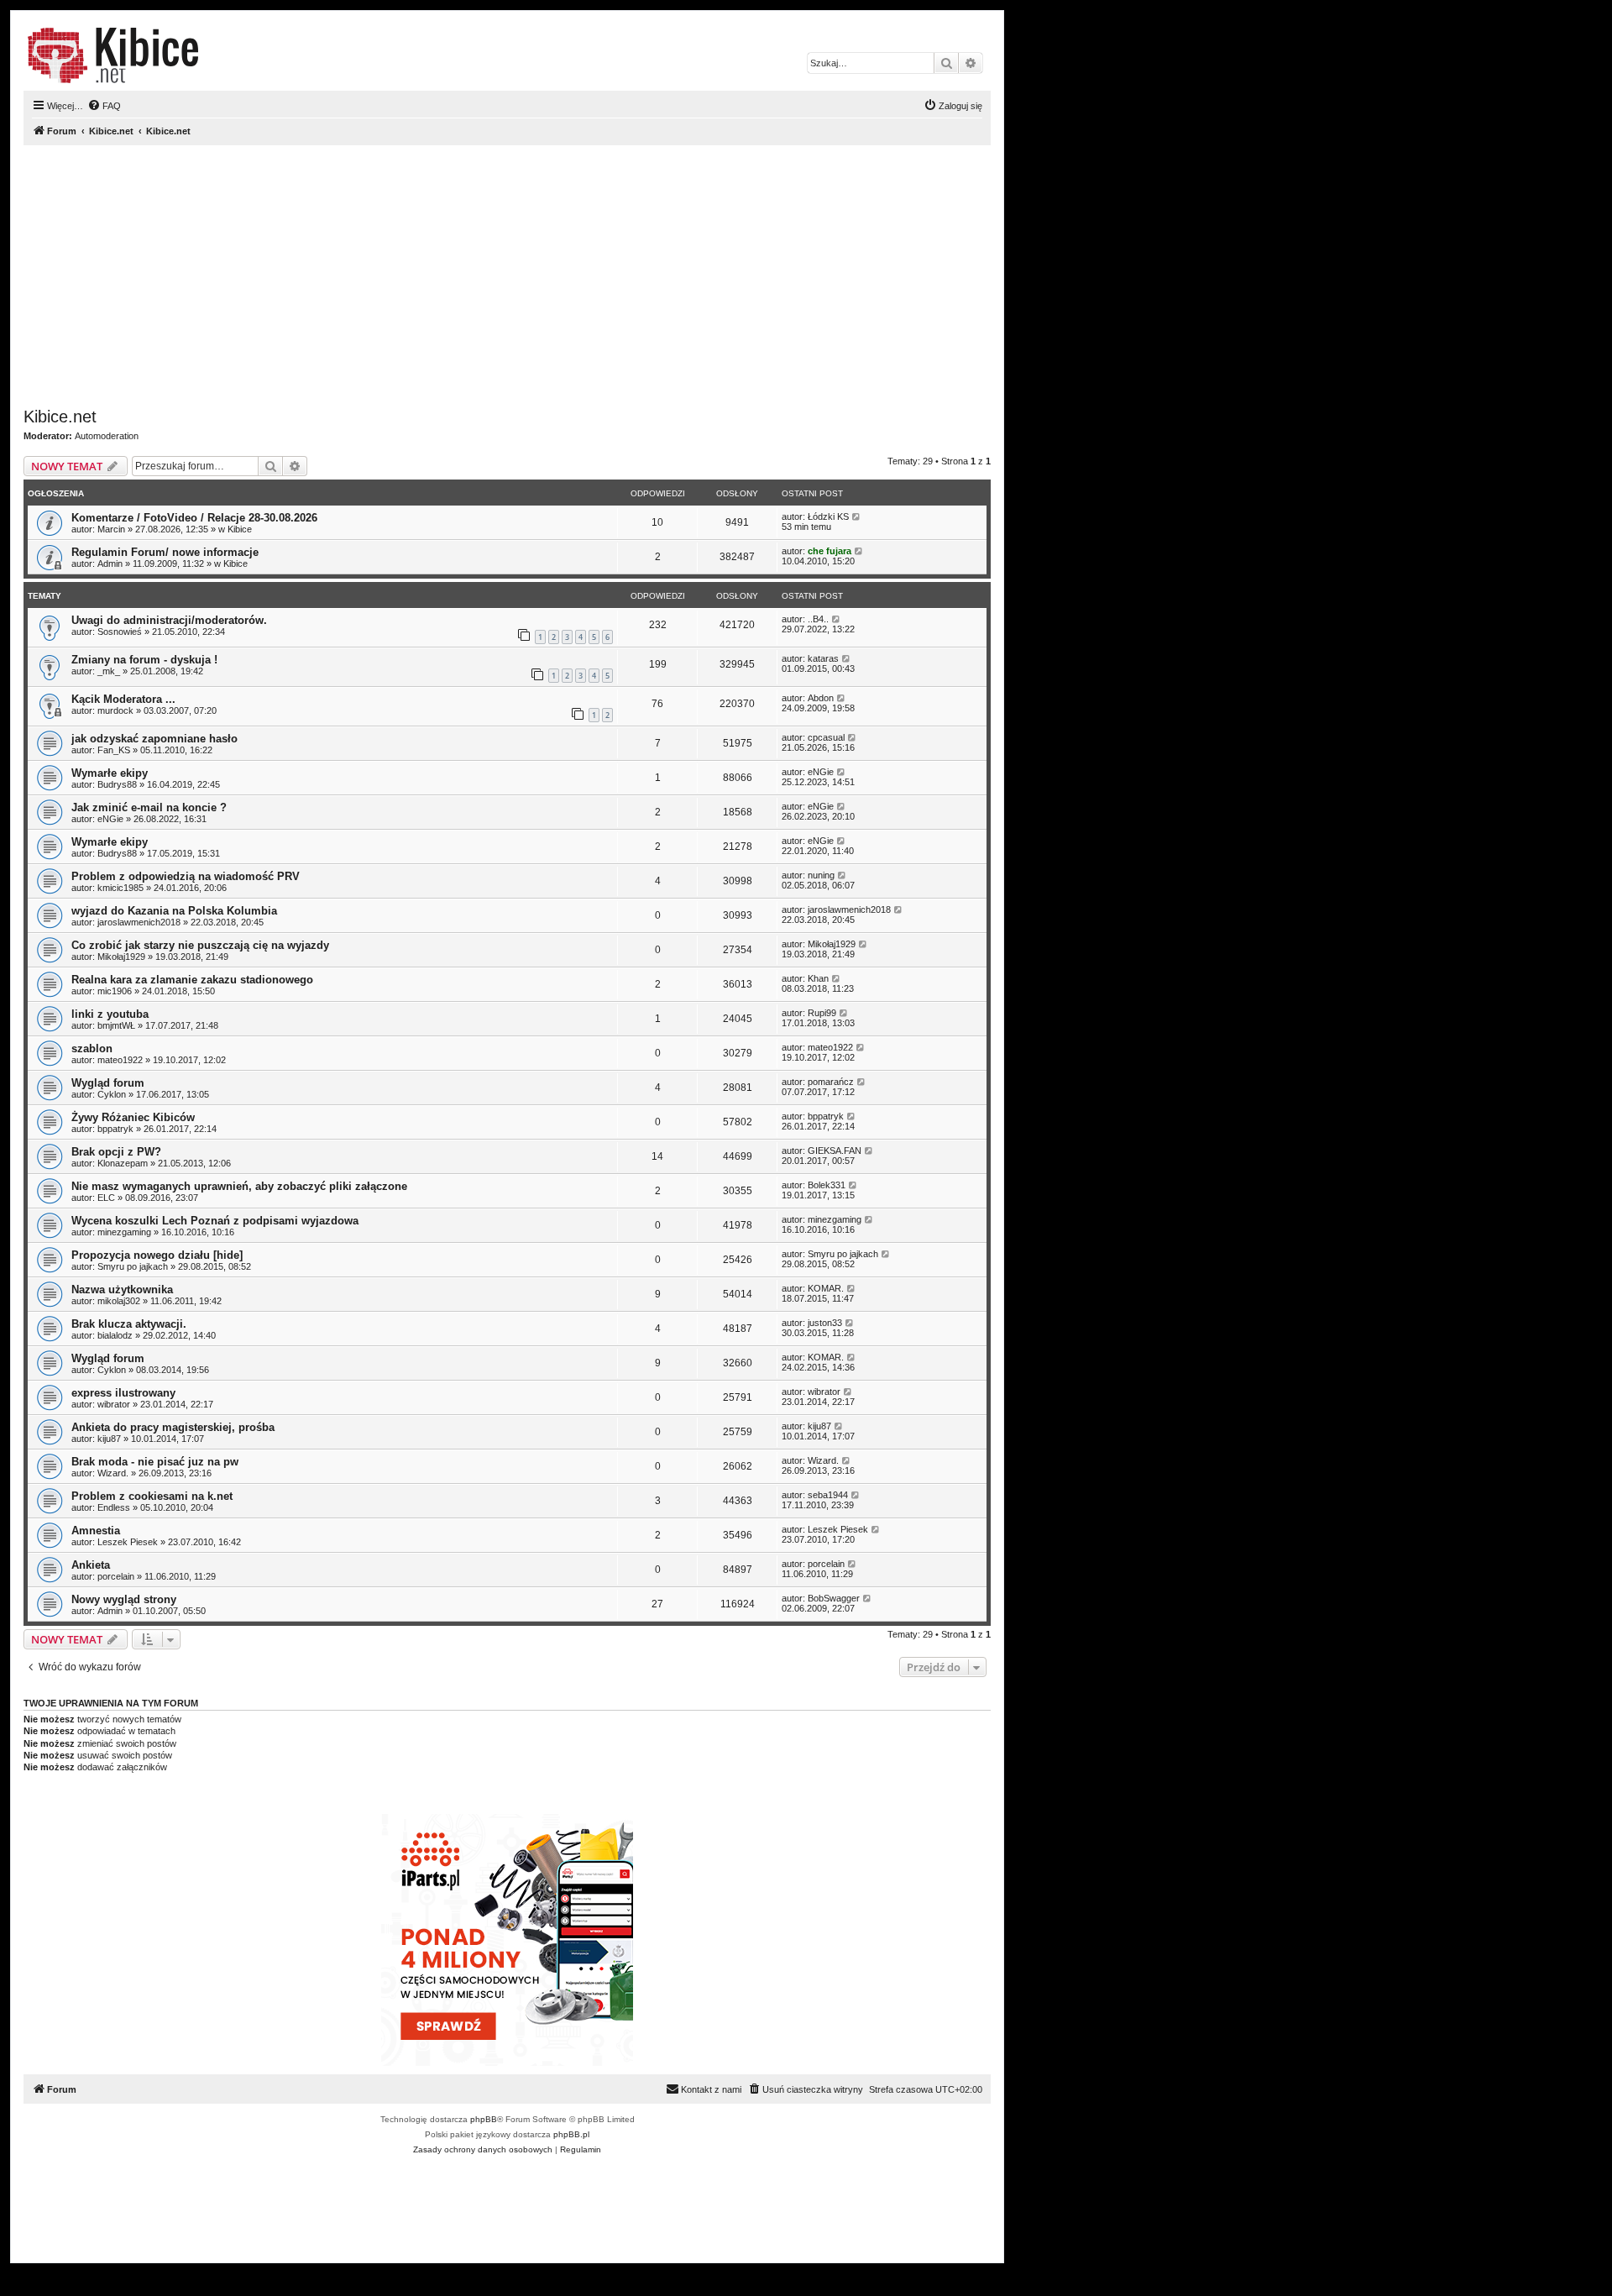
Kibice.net (60, 417)
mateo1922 (120, 1060)
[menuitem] (104, 106)
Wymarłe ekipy (110, 773)
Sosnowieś (120, 632)
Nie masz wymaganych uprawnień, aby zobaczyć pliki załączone (239, 1186)
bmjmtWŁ (116, 1025)
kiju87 (109, 1439)
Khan (818, 978)
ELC (106, 1198)
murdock (115, 710)
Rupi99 (822, 1013)
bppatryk (115, 1129)
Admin (110, 564)
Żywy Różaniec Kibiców (133, 1117)
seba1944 (828, 1495)
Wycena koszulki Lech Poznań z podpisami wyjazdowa (215, 1221)
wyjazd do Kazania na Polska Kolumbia (174, 911)
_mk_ (109, 671)
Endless (114, 1507)
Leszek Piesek (128, 1542)
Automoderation (107, 436)
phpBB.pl (571, 2134)
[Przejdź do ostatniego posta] (857, 516)
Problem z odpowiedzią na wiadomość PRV (186, 876)
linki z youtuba (110, 1014)
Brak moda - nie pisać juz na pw (155, 1462)
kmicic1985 (120, 888)
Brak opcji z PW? (116, 1152)
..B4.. (818, 619)
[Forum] (113, 55)
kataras (823, 658)
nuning (821, 875)
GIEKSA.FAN (835, 1151)
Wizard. (113, 1473)
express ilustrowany (123, 1393)
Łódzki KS (828, 516)
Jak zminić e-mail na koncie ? (149, 807)
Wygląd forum (108, 1083)
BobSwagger (834, 1598)
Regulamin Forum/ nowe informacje (165, 552)
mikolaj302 (119, 1301)
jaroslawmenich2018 (139, 922)
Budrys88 (117, 784)
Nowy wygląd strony (124, 1599)
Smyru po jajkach (133, 1266)
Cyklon (112, 1094)
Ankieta (91, 1565)
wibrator (114, 1404)
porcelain (116, 1576)
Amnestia (96, 1531)
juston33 (825, 1323)
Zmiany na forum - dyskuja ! (144, 660)
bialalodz (115, 1335)
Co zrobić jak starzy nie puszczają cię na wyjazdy (200, 945)
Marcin (111, 529)
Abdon (821, 698)
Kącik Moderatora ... (123, 699)
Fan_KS (114, 750)
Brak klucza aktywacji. (129, 1324)
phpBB (484, 2119)
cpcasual (826, 737)
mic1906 (115, 991)
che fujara (830, 551)
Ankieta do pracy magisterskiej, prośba (173, 1427)
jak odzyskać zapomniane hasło (154, 739)
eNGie (821, 772)
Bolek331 (827, 1185)
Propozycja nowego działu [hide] (157, 1255)
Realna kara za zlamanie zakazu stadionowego (192, 980)
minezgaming (124, 1232)
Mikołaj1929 (121, 957)
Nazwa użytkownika (122, 1290)
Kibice (240, 529)
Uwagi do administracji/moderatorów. (169, 620)
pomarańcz (831, 1082)
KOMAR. (826, 1288)
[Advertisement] (527, 276)
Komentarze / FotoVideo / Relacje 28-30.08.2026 (194, 518)
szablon (92, 1048)
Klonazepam (123, 1163)
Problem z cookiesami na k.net (152, 1496)
